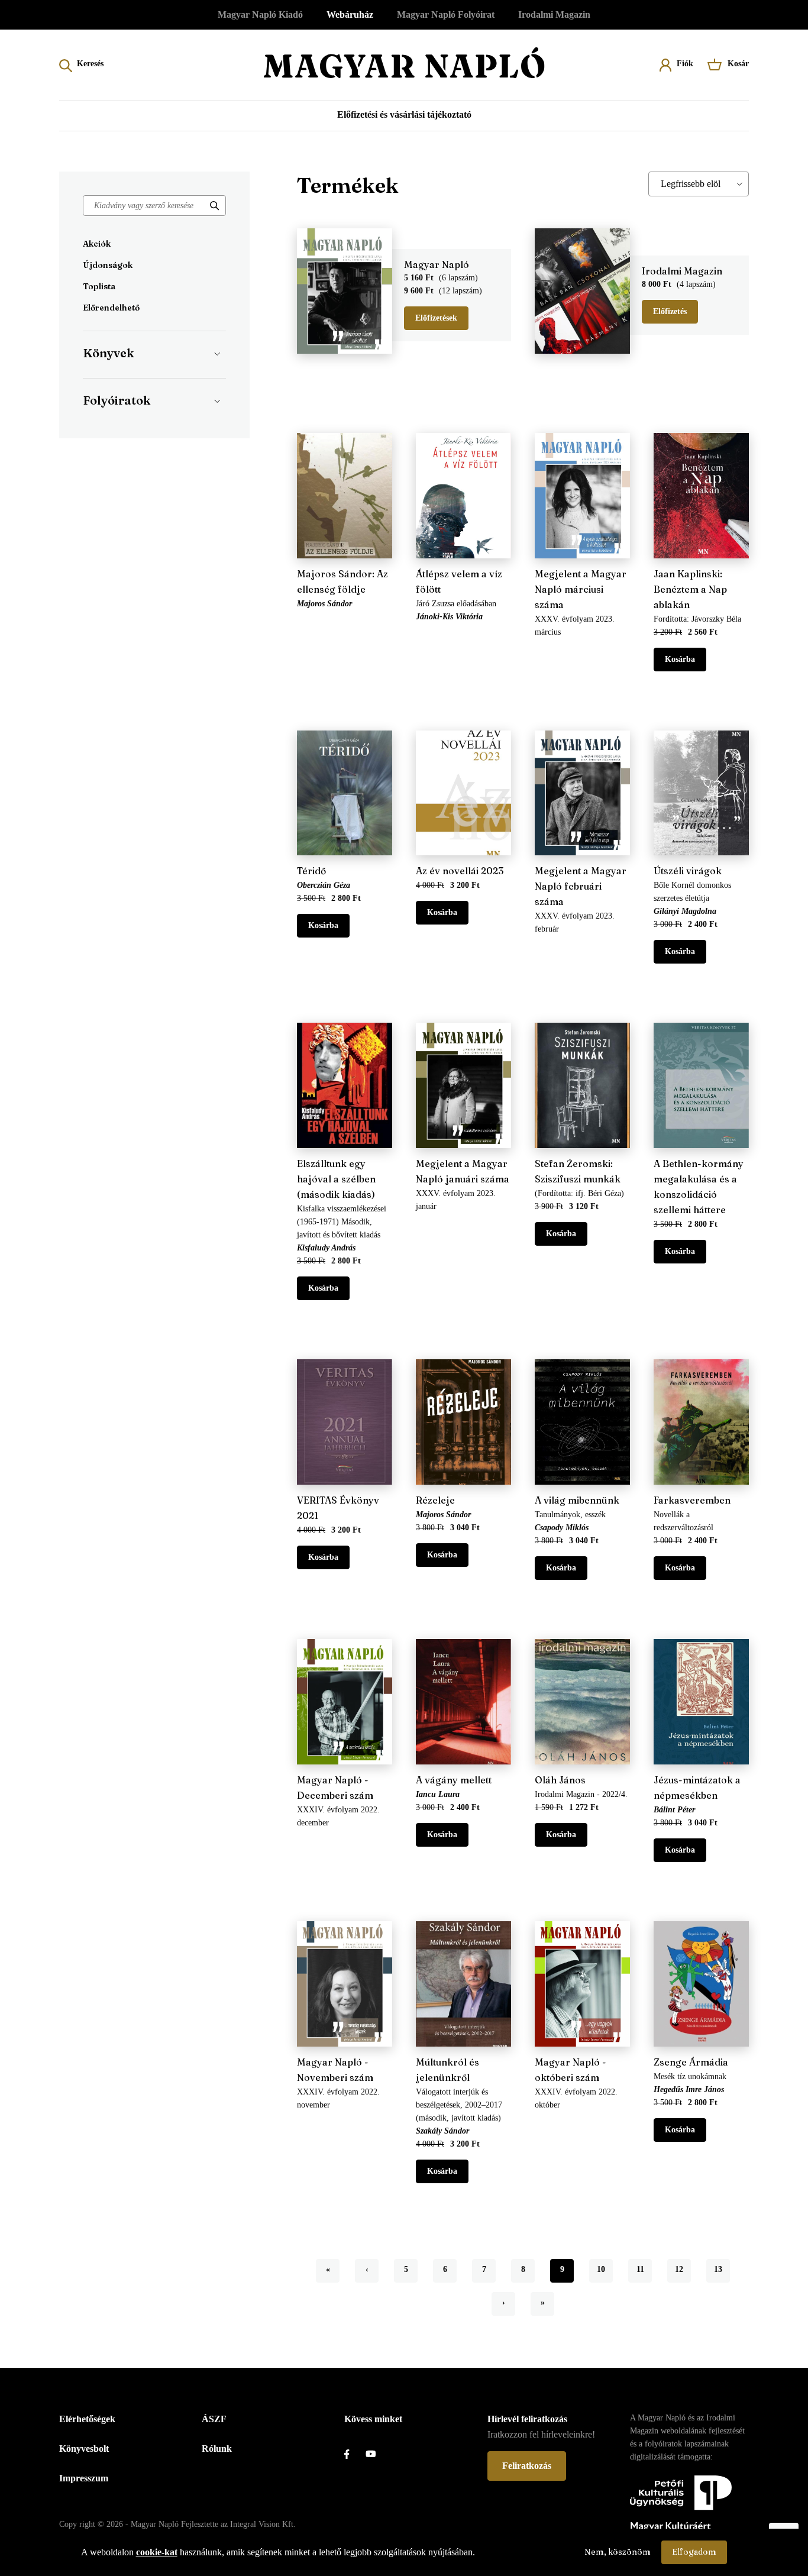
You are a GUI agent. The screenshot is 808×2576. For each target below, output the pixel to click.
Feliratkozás (527, 2466)
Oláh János (560, 1780)
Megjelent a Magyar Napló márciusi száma (581, 589)
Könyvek (108, 353)
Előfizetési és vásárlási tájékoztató (404, 114)
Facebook (355, 2454)
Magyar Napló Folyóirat (446, 14)
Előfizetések (436, 318)
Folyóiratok (117, 400)
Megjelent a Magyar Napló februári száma (581, 886)
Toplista (99, 286)
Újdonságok (108, 265)
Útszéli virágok (688, 871)
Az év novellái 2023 (460, 871)
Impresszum (84, 2478)
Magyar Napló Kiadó (260, 14)
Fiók (685, 64)
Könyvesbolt (84, 2449)
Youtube (376, 2454)
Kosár (738, 64)
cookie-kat (157, 2552)
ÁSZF (214, 2419)
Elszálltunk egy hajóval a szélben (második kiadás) (336, 1179)
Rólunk (217, 2449)
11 (644, 2269)
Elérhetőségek (87, 2419)
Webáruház (350, 14)
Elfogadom (694, 2552)
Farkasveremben (692, 1500)
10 (605, 2269)
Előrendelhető (111, 308)
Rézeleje (435, 1500)
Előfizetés (670, 311)
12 (683, 2269)
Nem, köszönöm (618, 2552)
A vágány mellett (454, 1780)
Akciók (97, 244)
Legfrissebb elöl (691, 184)
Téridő (311, 871)
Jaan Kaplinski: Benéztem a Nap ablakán (690, 589)
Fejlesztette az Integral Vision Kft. (238, 2524)
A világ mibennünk (577, 1500)
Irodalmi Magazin (554, 14)
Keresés (90, 64)
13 (722, 2269)
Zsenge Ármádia (691, 2062)
